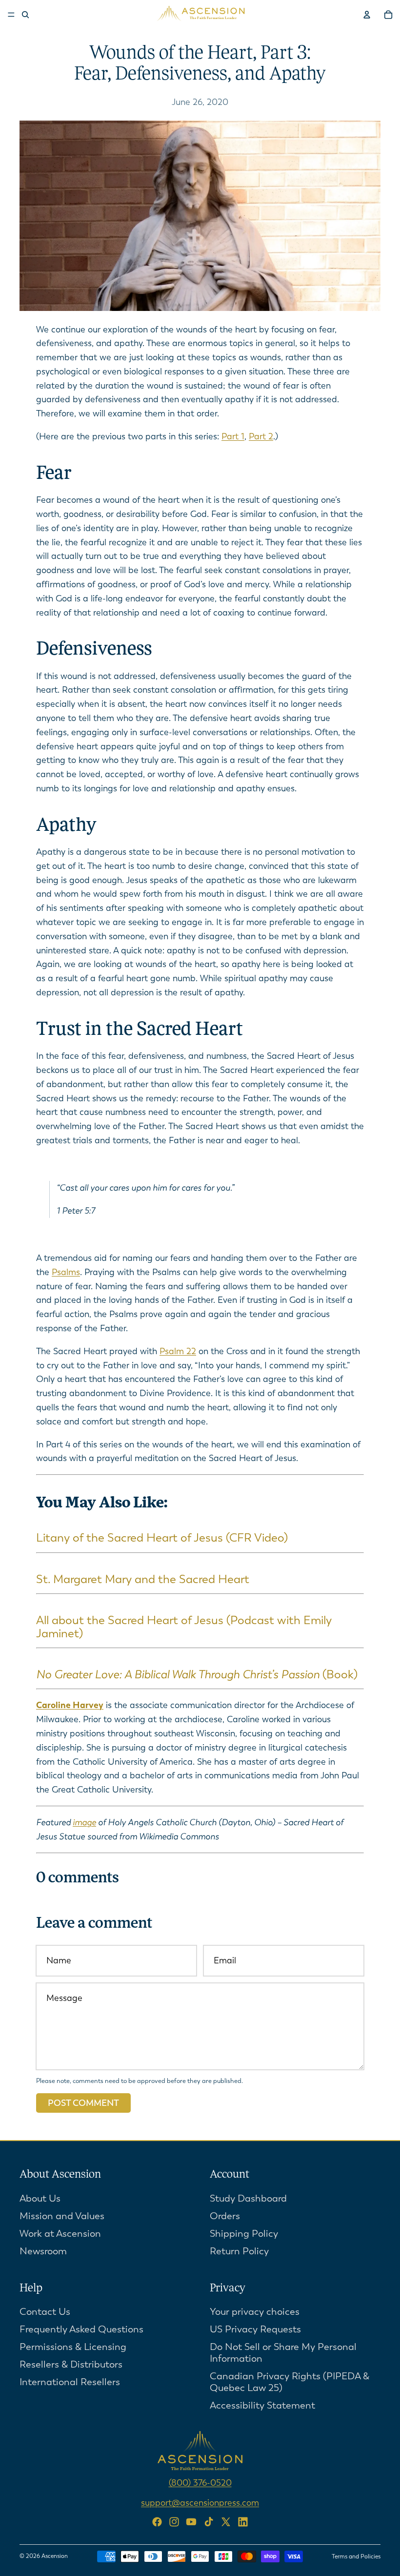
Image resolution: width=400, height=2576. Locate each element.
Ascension (55, 2556)
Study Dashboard (248, 2198)
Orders (225, 2216)
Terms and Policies (356, 2556)
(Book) (197, 1674)
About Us (40, 2198)
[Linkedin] (243, 2522)
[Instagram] (174, 2522)
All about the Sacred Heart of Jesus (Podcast (155, 1620)
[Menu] (11, 15)
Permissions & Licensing (73, 2347)
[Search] (25, 15)
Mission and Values (62, 2216)
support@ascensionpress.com (200, 2503)
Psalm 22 (178, 1351)
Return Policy (239, 2251)
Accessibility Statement (262, 2406)
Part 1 (233, 436)
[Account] (367, 15)
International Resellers (70, 2382)
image (84, 1822)
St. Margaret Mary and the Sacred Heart (143, 1579)
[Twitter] (226, 2522)
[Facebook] (157, 2522)
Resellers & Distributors (71, 2365)
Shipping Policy (244, 2234)
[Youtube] (191, 2522)
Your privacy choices (255, 2312)
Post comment (83, 2103)
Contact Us (45, 2312)
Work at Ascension (60, 2234)
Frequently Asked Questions (81, 2330)
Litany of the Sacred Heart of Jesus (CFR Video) (162, 1538)
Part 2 (261, 436)
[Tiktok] (209, 2522)
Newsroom (43, 2251)
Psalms (66, 1272)
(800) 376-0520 (200, 2483)
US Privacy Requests (255, 2330)
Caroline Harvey (70, 1705)
